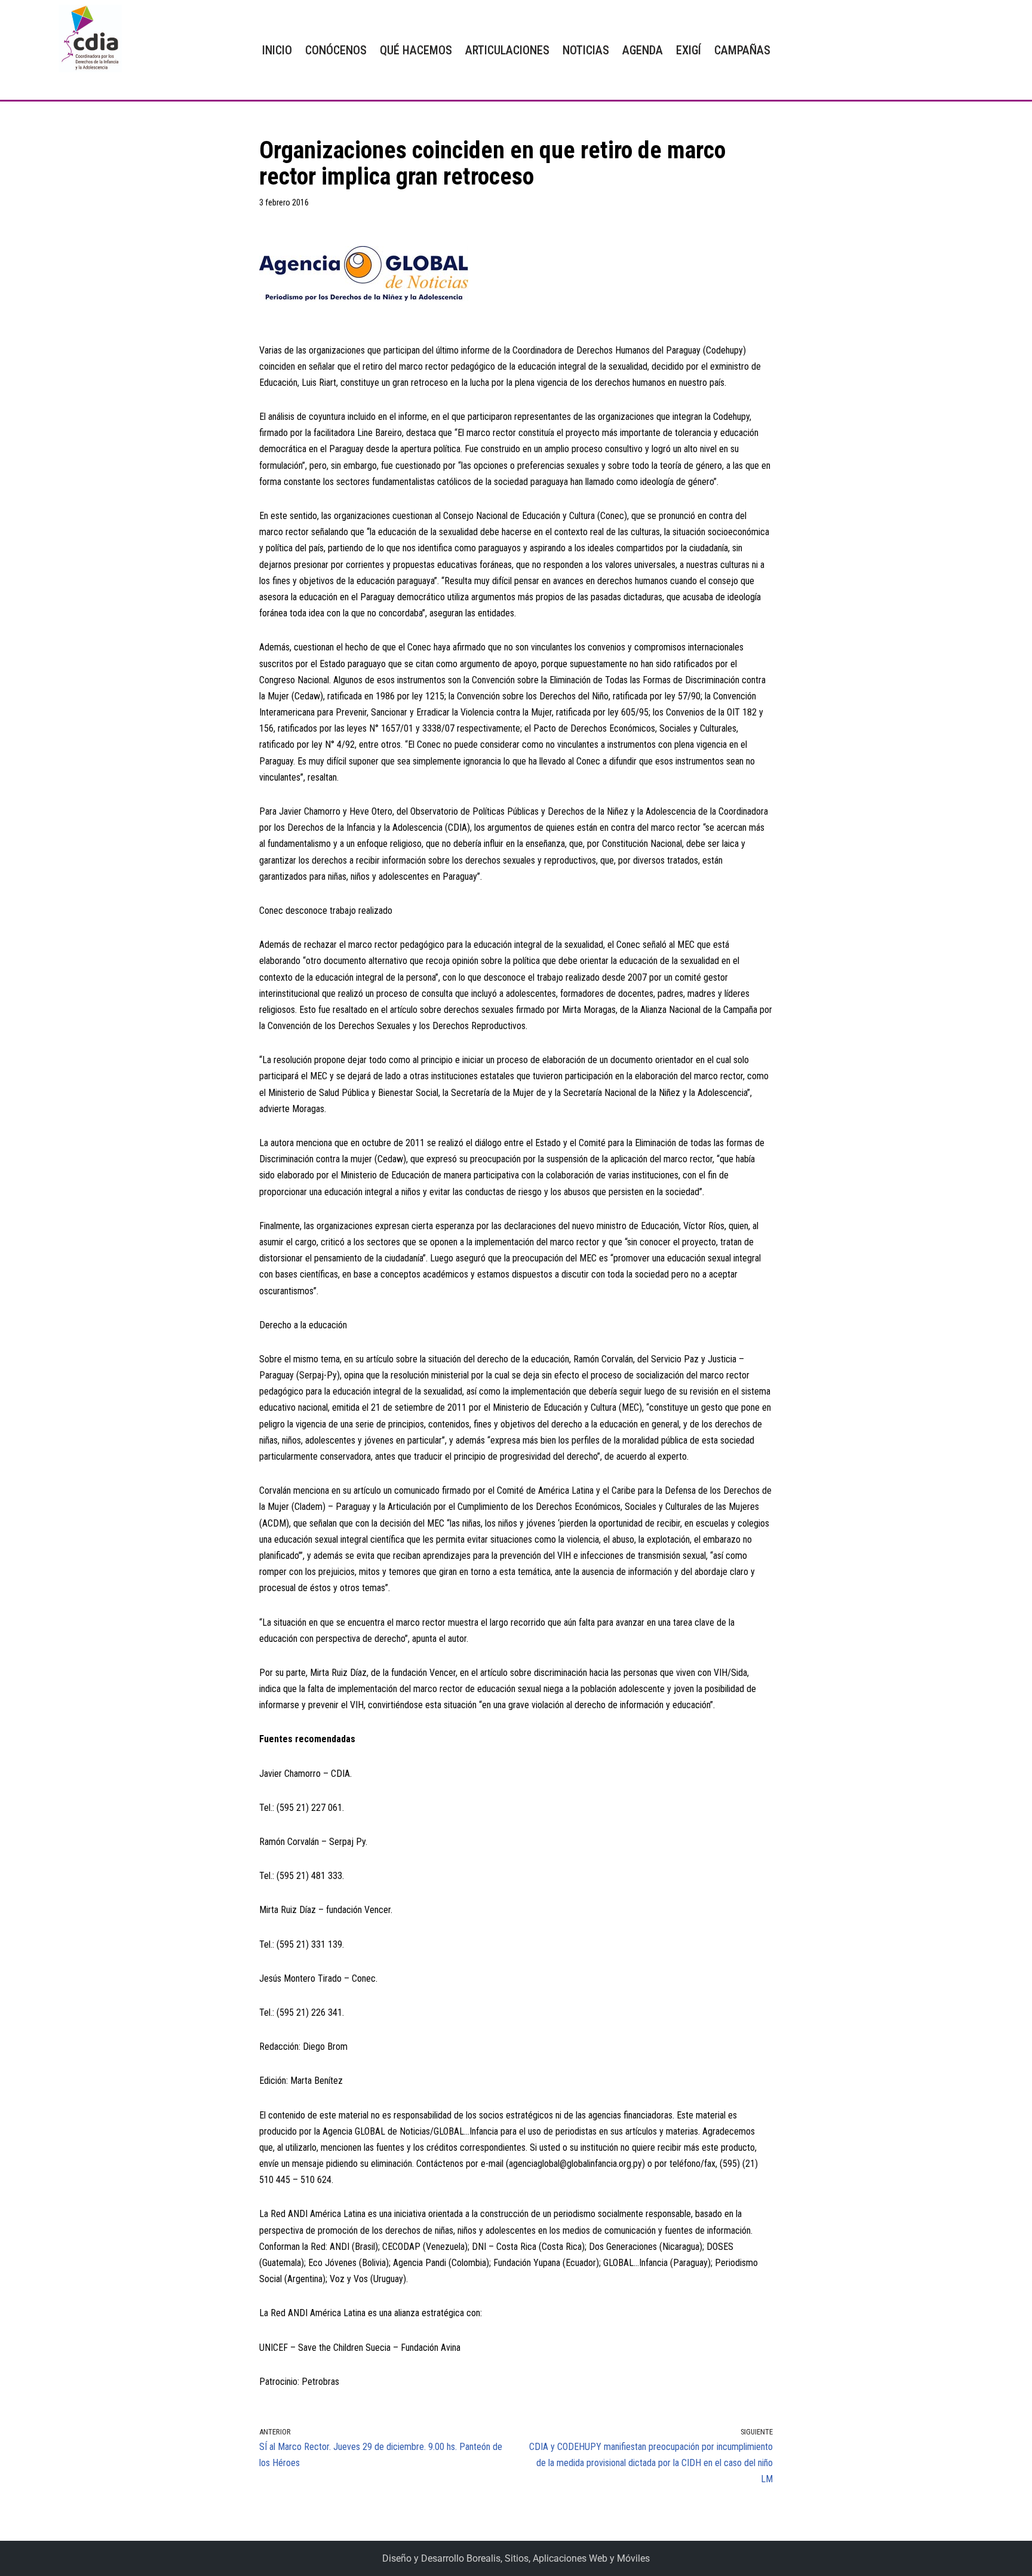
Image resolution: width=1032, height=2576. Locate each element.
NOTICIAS (586, 50)
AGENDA (643, 50)
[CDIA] (87, 39)
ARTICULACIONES (507, 50)
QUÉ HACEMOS (416, 50)
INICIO (277, 50)
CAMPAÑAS (742, 50)
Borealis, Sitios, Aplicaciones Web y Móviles (558, 2558)
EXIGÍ (689, 50)
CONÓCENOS (336, 50)
